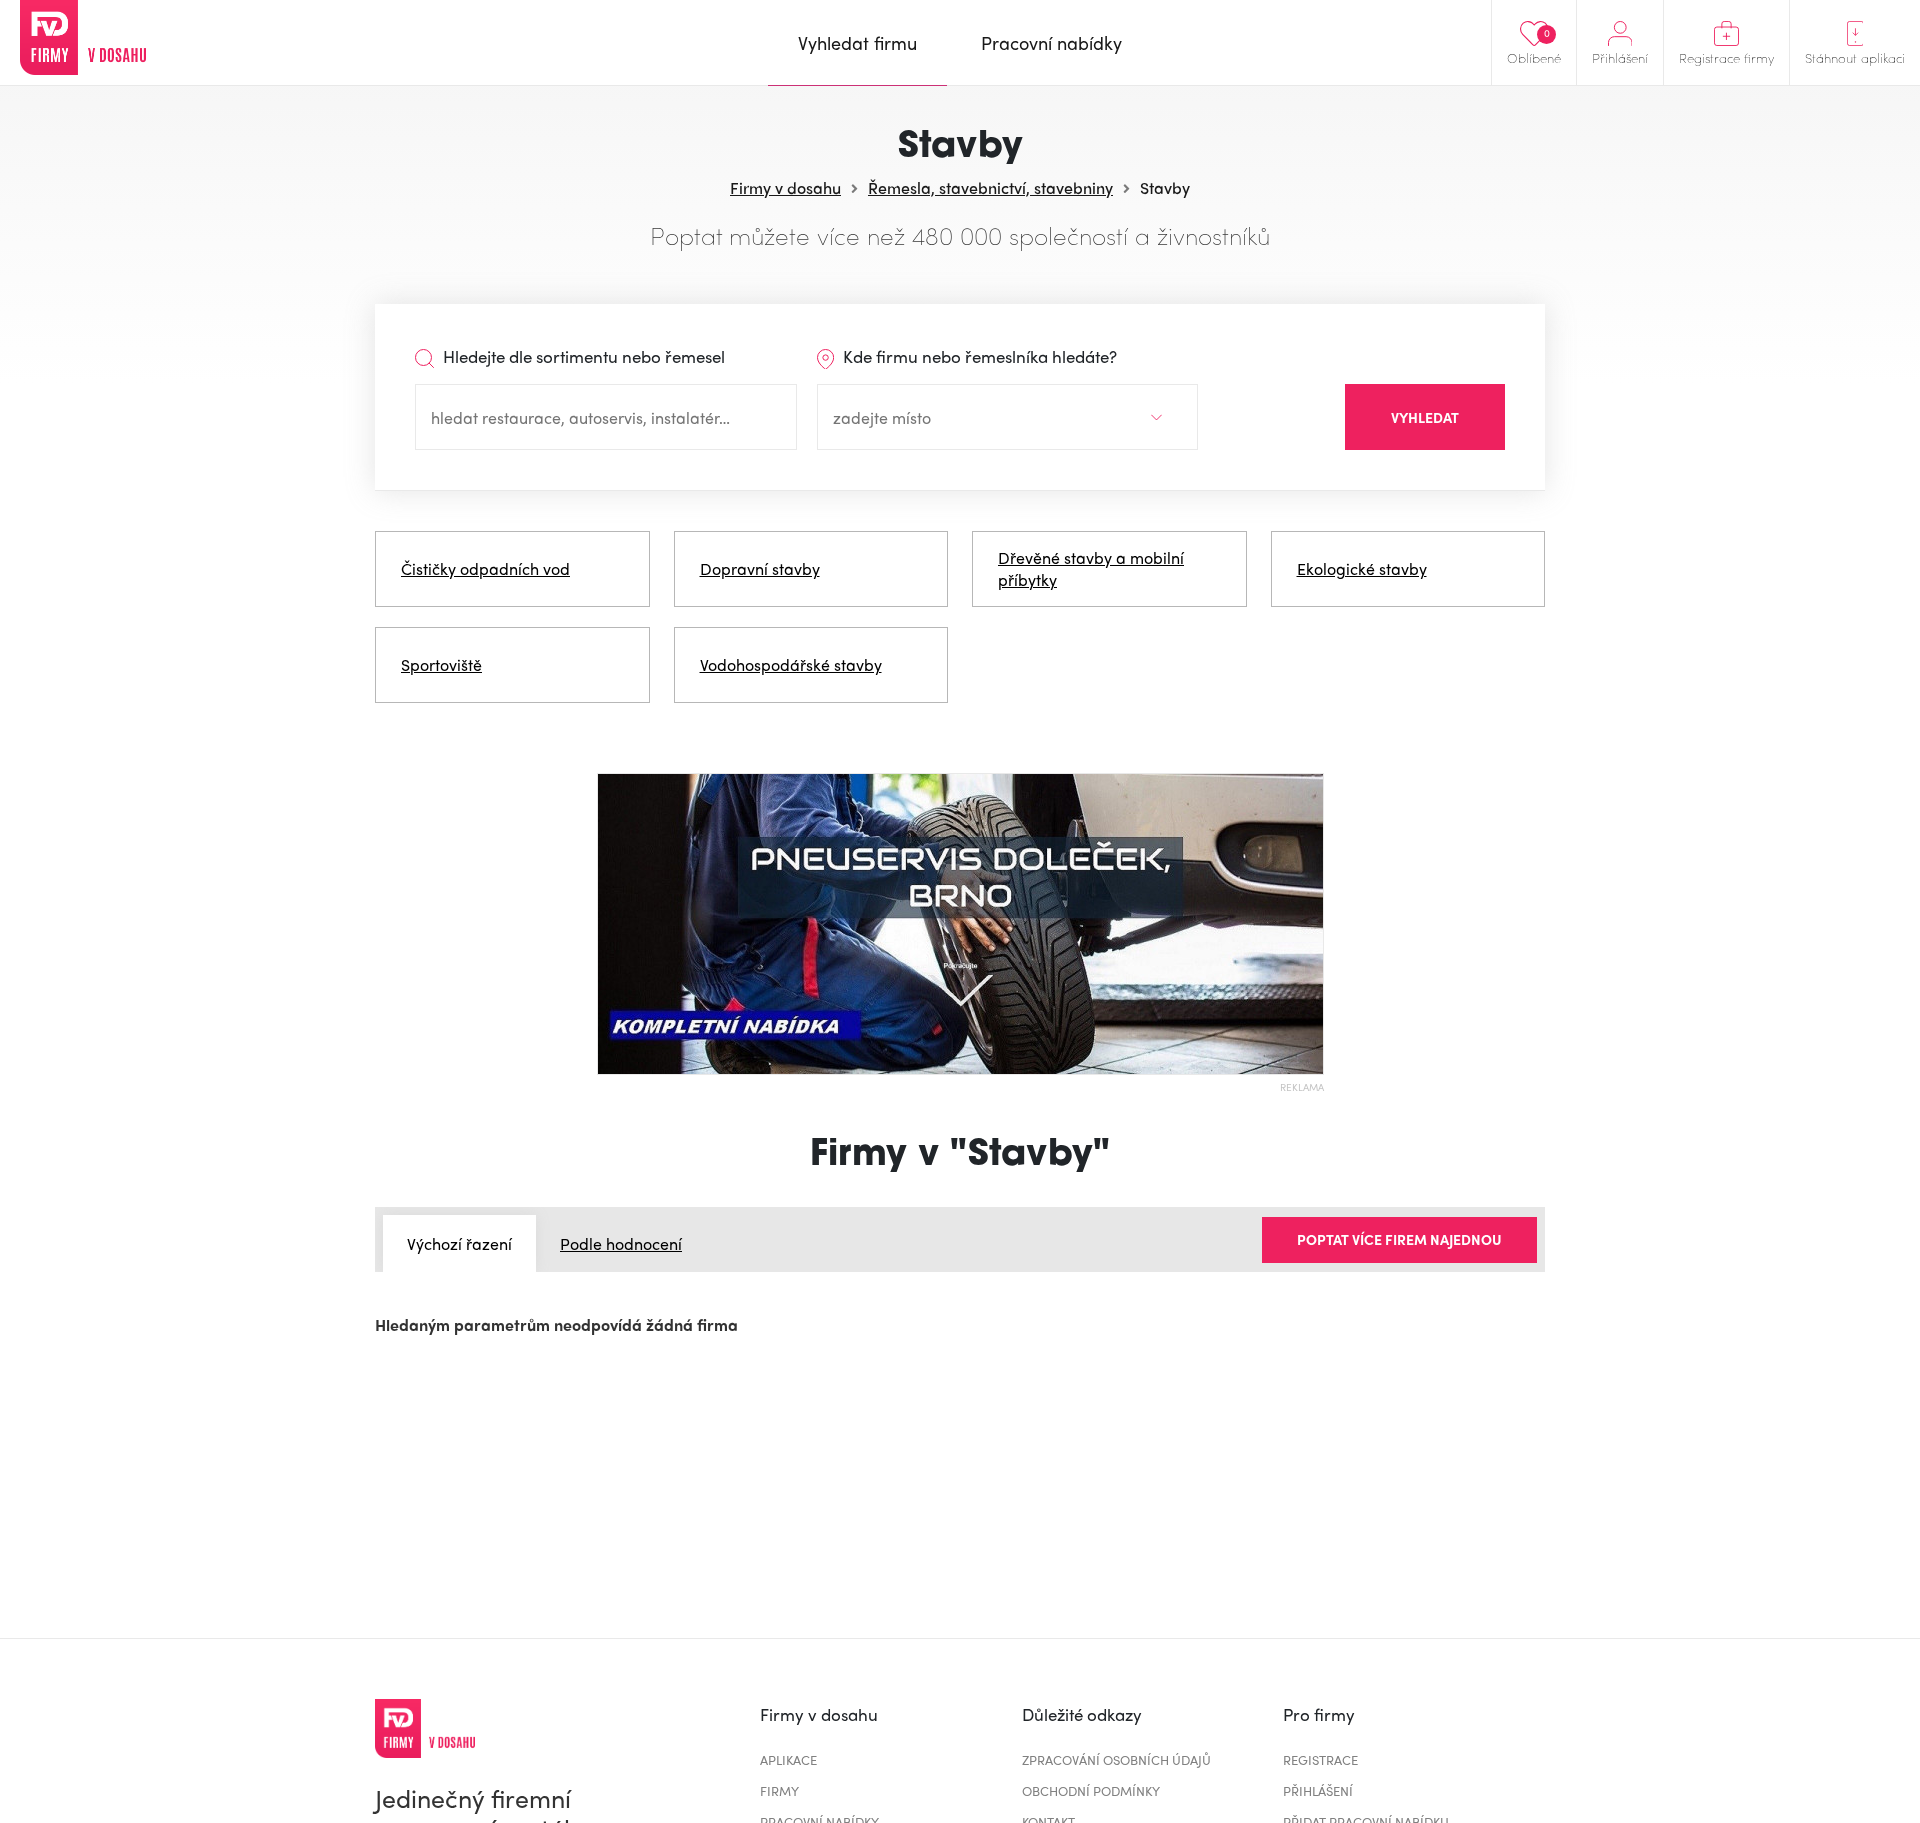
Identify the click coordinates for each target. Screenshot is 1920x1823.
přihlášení (1318, 1790)
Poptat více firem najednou (1399, 1239)
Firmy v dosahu (785, 187)
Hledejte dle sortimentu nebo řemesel (582, 356)
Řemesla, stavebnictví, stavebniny (990, 187)
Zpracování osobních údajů (1116, 1759)
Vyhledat (1425, 417)
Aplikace (788, 1759)
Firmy (779, 1790)
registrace (1320, 1759)
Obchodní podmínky (1091, 1790)
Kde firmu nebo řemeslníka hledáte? (978, 356)
